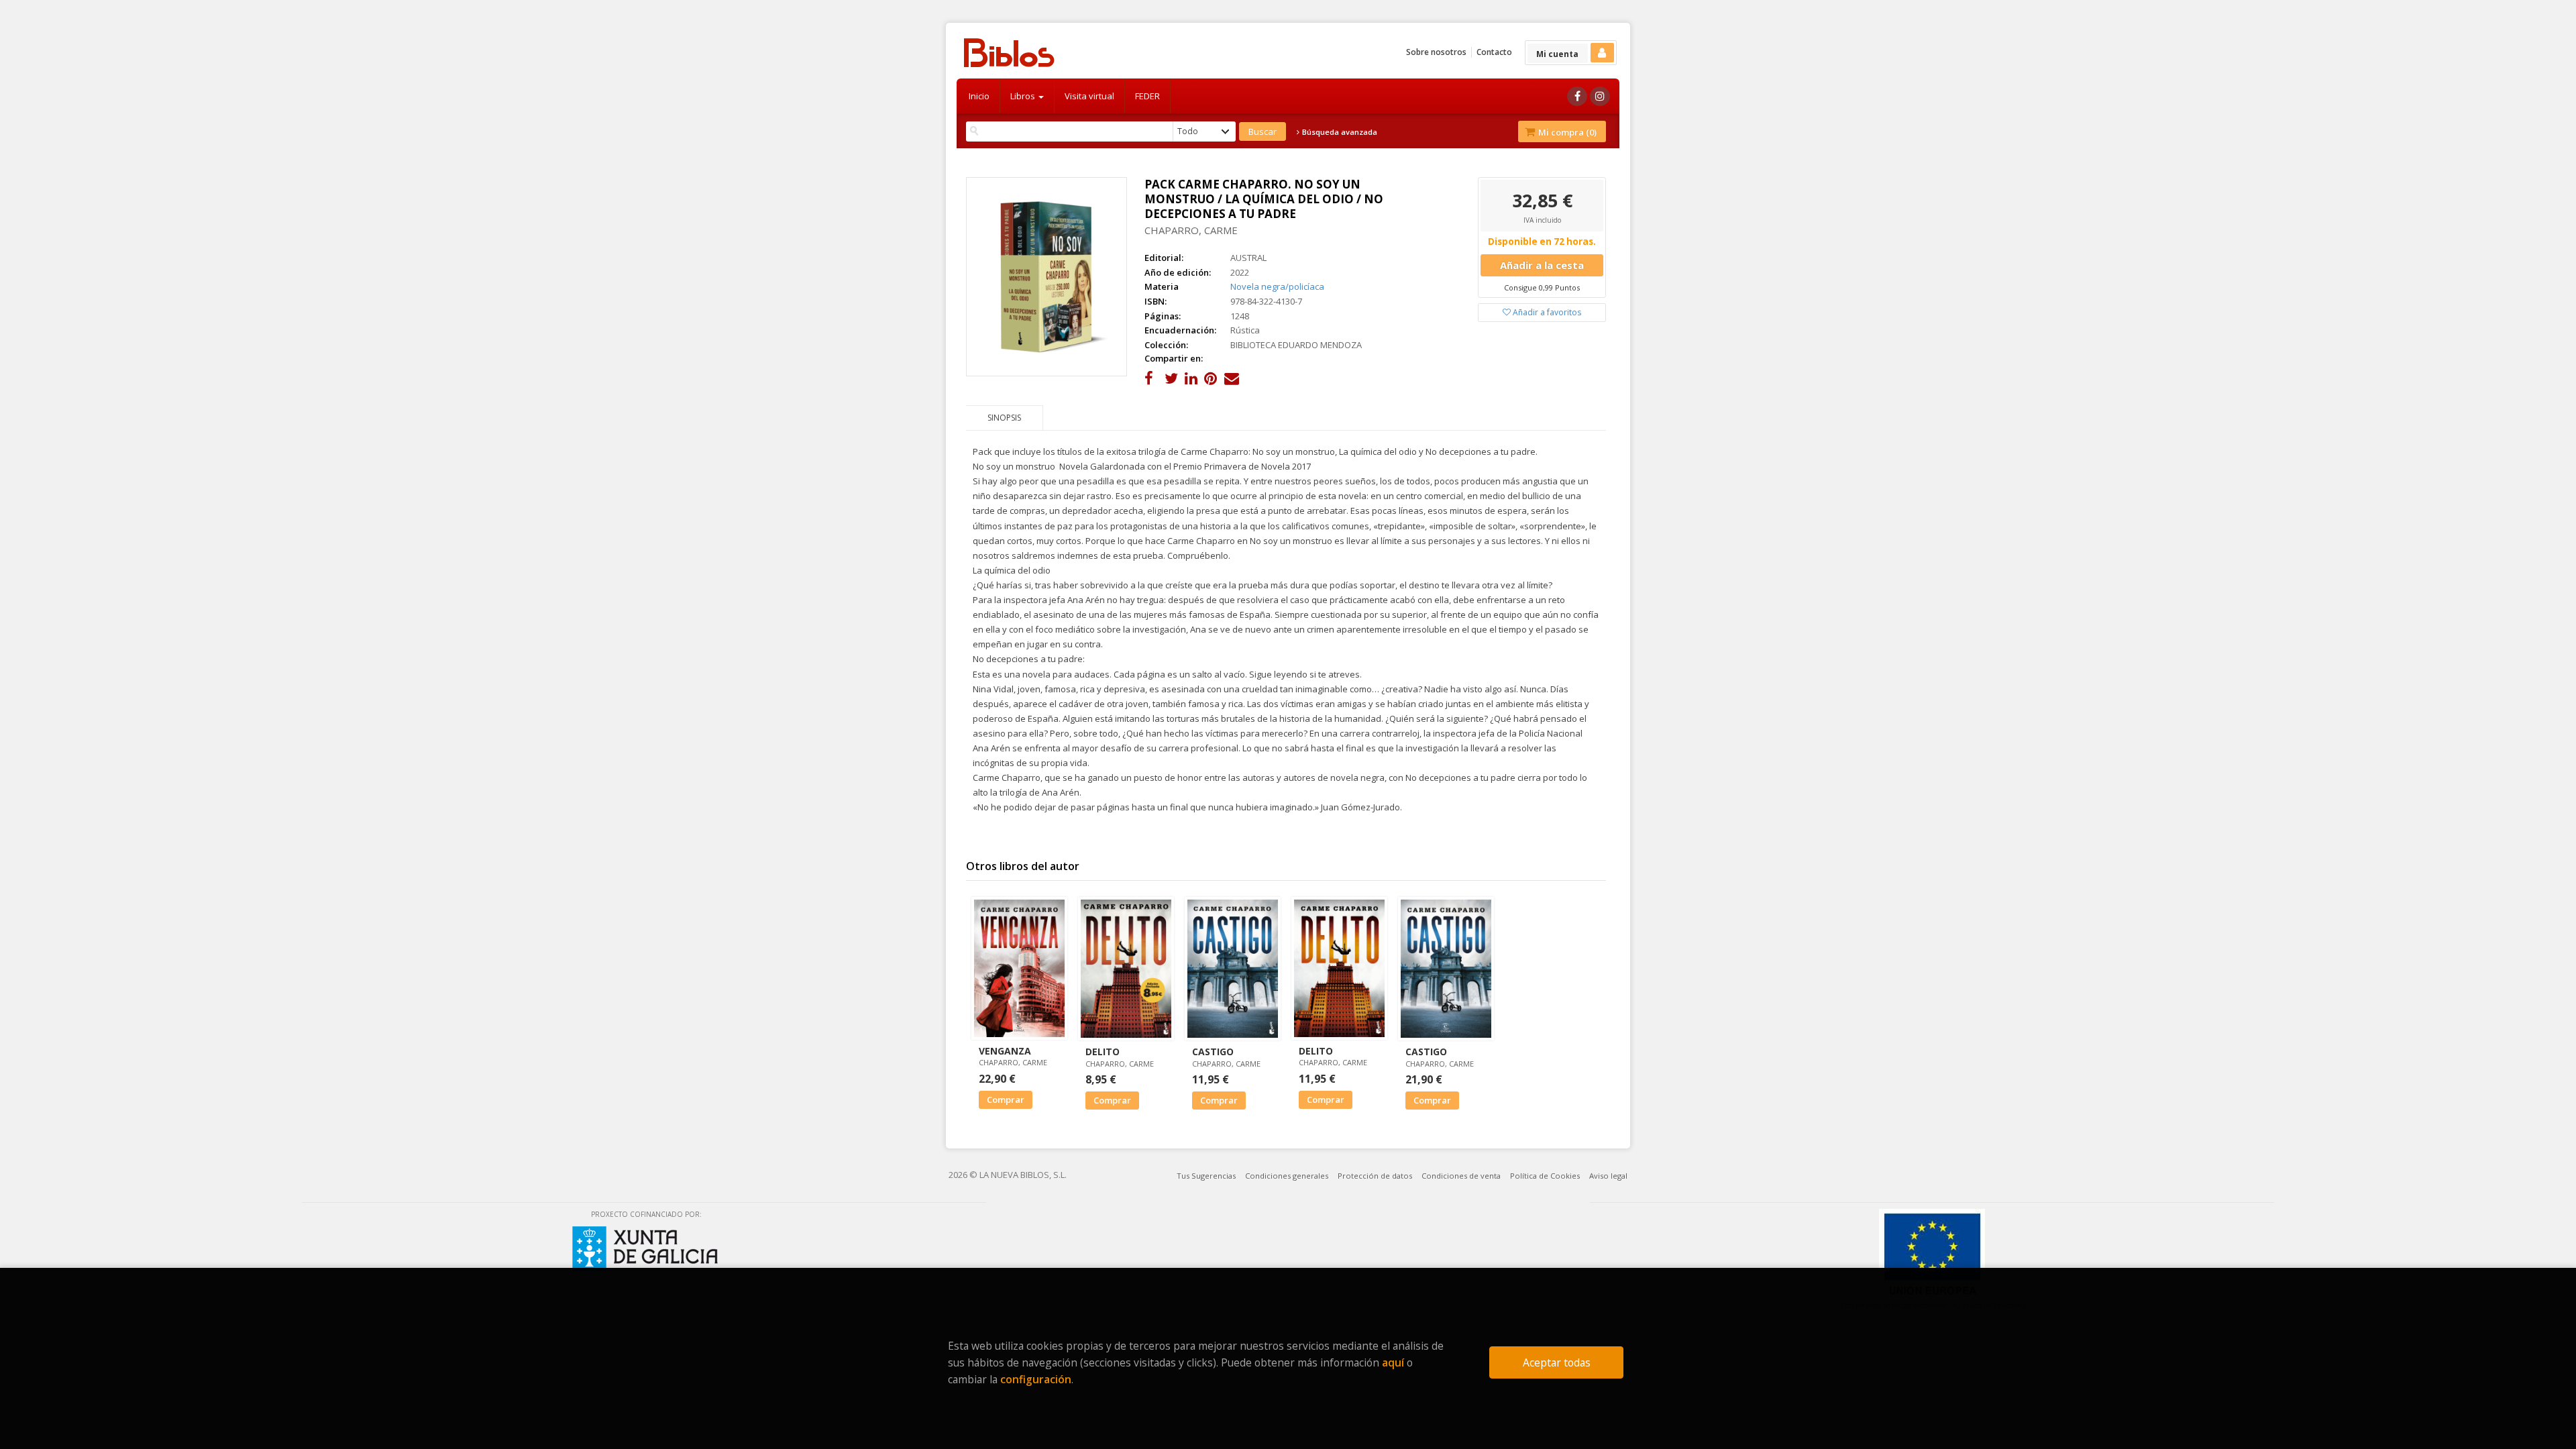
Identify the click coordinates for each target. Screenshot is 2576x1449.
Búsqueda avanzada (1339, 132)
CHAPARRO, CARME (1191, 230)
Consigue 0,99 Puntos (1542, 287)
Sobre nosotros (1436, 52)
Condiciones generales (1287, 1176)
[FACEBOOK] (1577, 96)
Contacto (1494, 52)
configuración (1036, 1379)
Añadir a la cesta (1542, 265)
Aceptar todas (1557, 1362)
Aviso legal (1608, 1176)
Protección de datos (1375, 1176)
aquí (1393, 1362)
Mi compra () (1566, 132)
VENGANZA (1005, 1051)
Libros (1024, 96)
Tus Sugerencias (1206, 1176)
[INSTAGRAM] (1600, 96)
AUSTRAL (1248, 258)
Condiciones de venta (1461, 1176)
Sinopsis (1004, 418)
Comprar (1006, 1099)
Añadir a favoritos (1546, 312)
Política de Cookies (1545, 1176)
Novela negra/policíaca (1277, 286)
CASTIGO (1213, 1052)
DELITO (1103, 1052)
